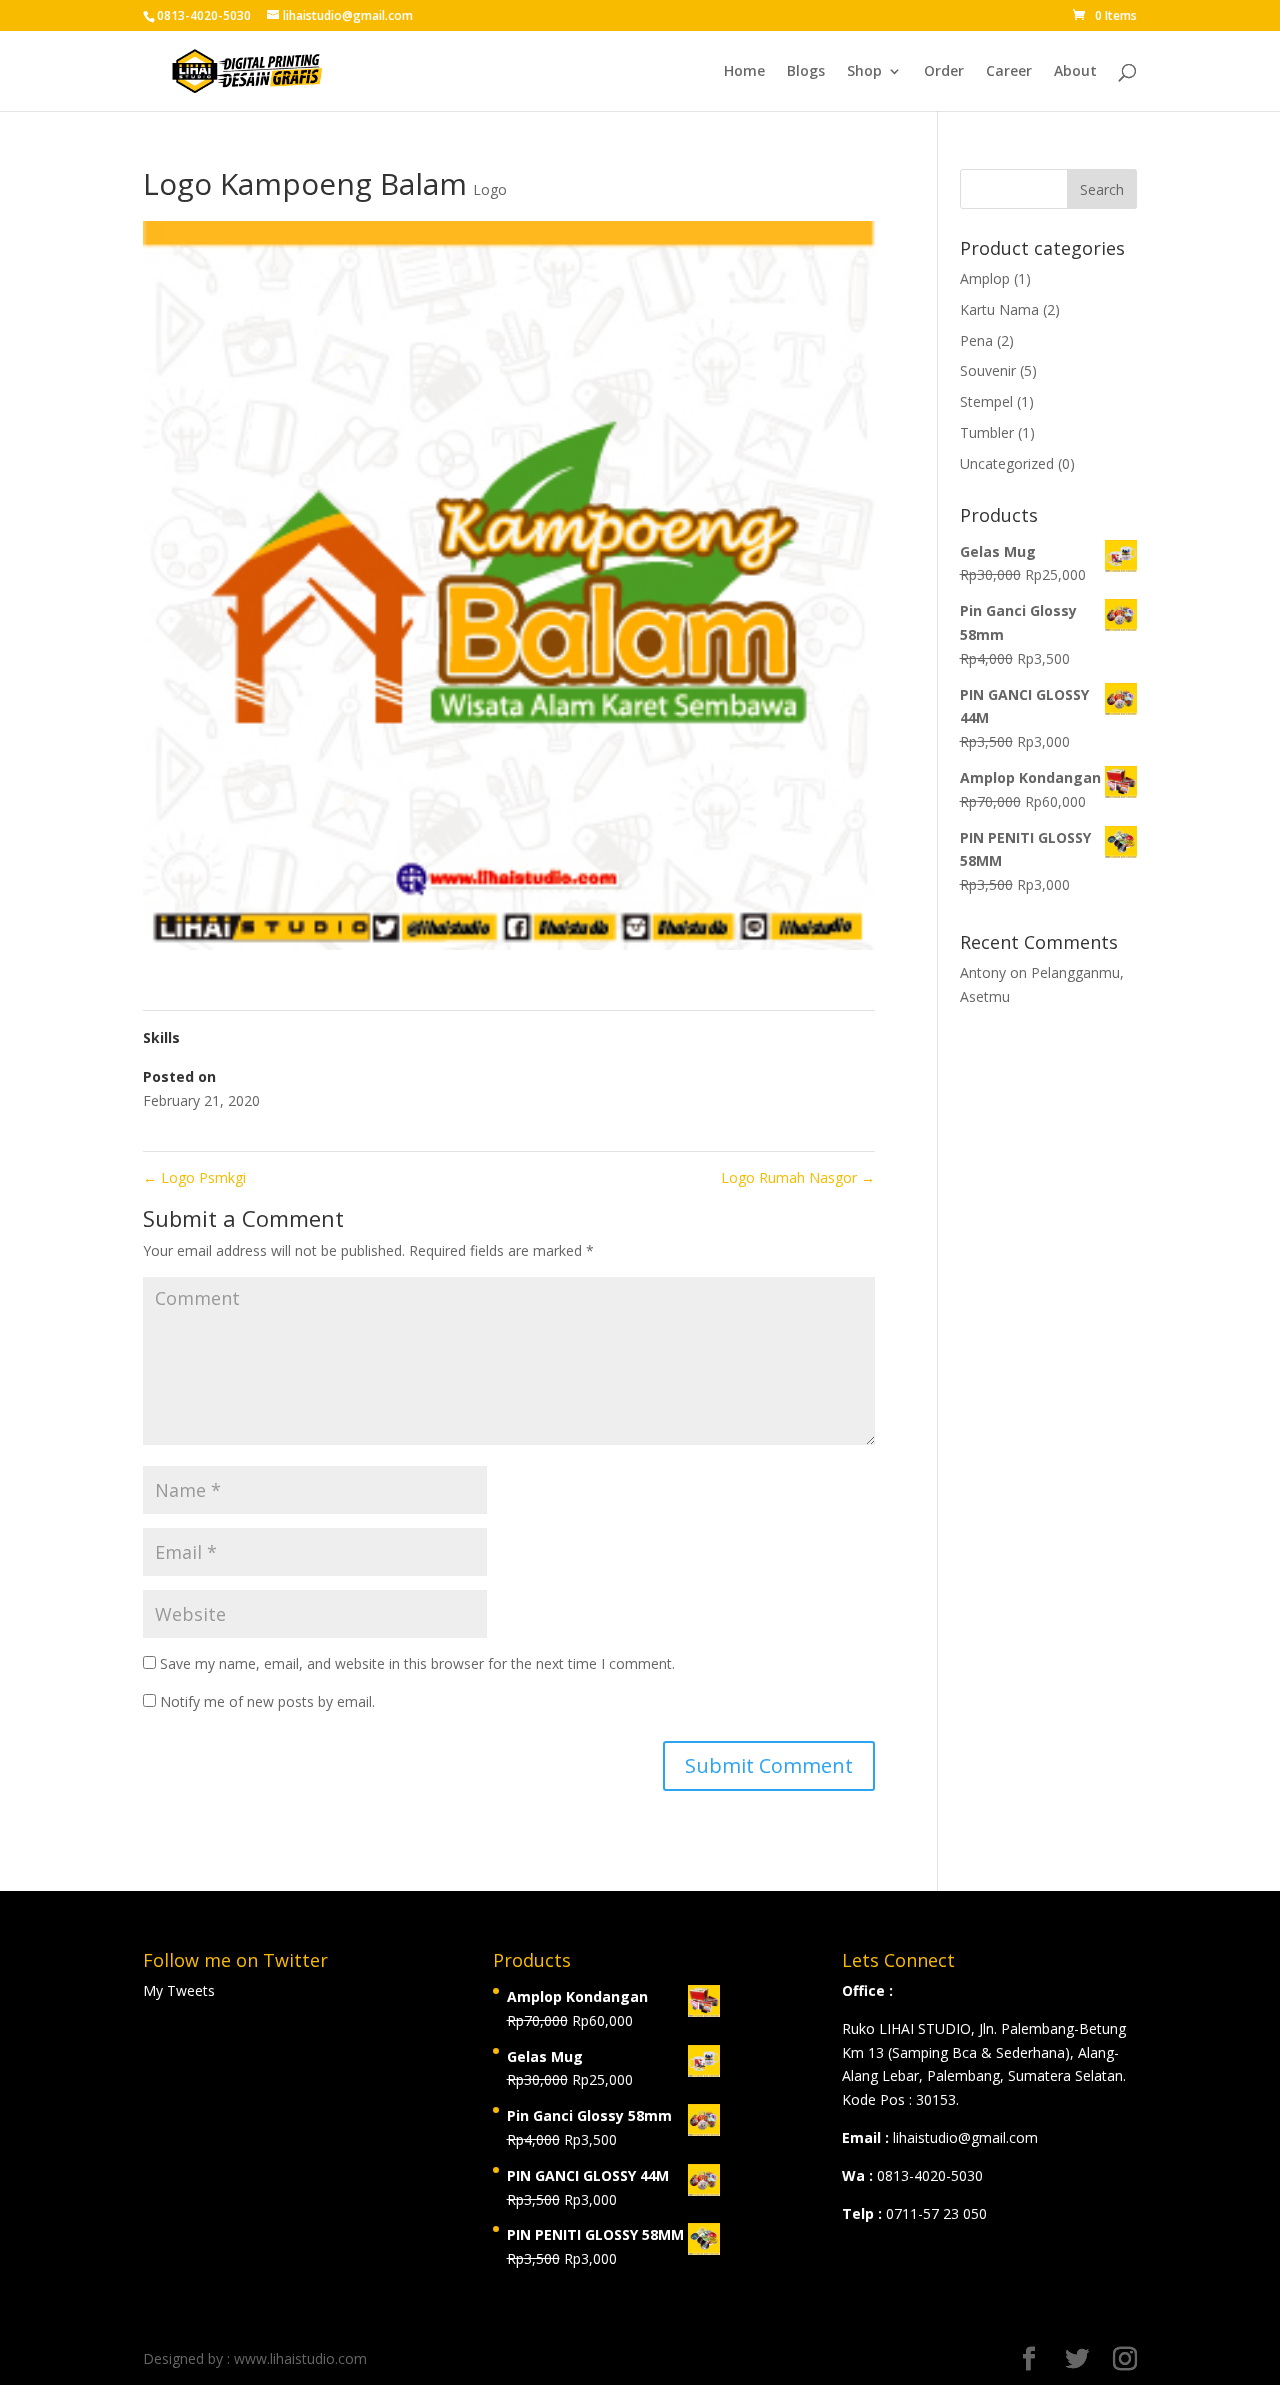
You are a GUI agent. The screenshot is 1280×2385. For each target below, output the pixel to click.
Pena (976, 340)
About (1075, 72)
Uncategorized (1007, 463)
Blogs (806, 72)
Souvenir (988, 370)
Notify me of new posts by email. (267, 1701)
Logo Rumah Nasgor (798, 1177)
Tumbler (987, 432)
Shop (864, 72)
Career (1009, 72)
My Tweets (179, 1990)
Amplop (985, 278)
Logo (490, 189)
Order (944, 72)
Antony (983, 972)
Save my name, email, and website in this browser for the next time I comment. (417, 1663)
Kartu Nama (999, 309)
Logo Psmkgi (194, 1177)
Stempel (986, 401)
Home (744, 72)
